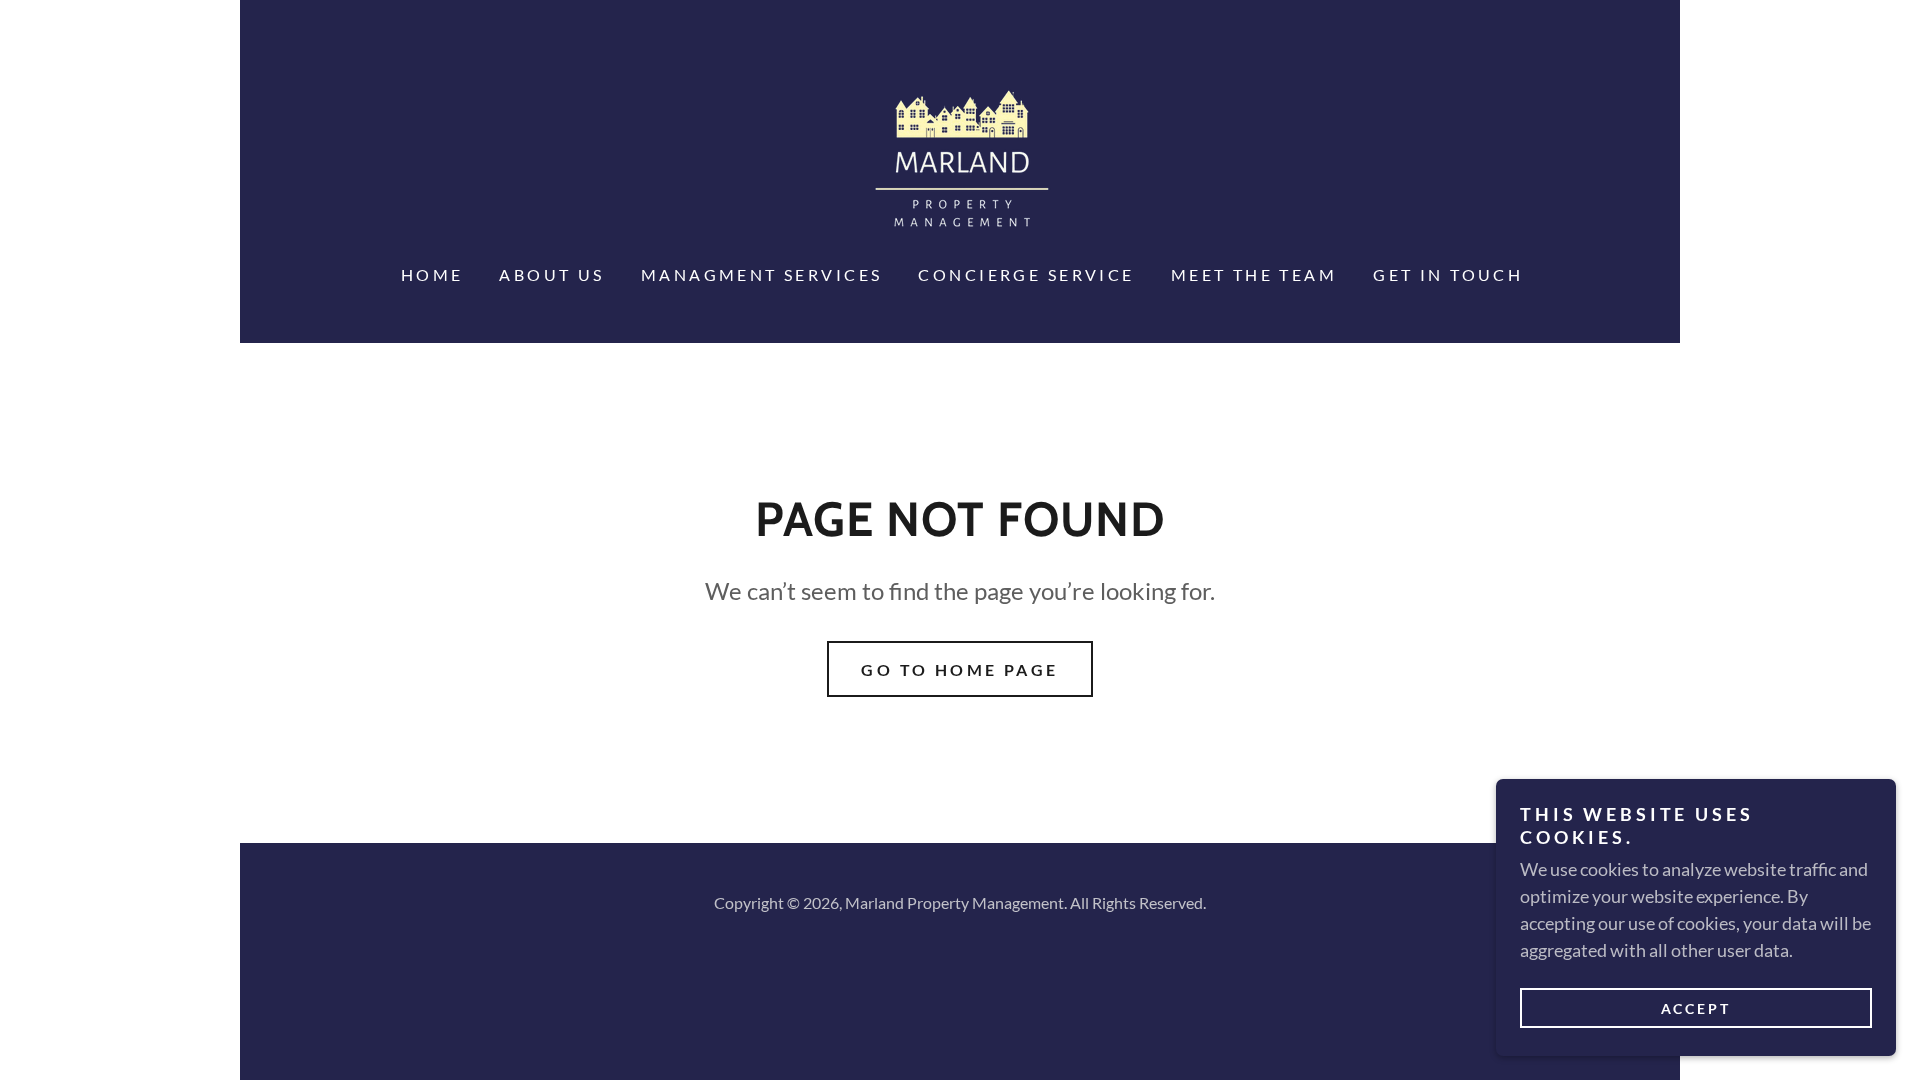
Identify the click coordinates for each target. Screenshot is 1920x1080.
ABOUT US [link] (551, 274)
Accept (1696, 1008)
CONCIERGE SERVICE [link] (1026, 274)
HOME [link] (432, 274)
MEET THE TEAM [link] (1254, 274)
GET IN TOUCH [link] (1448, 274)
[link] (960, 160)
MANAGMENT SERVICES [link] (762, 274)
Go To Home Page (959, 669)
